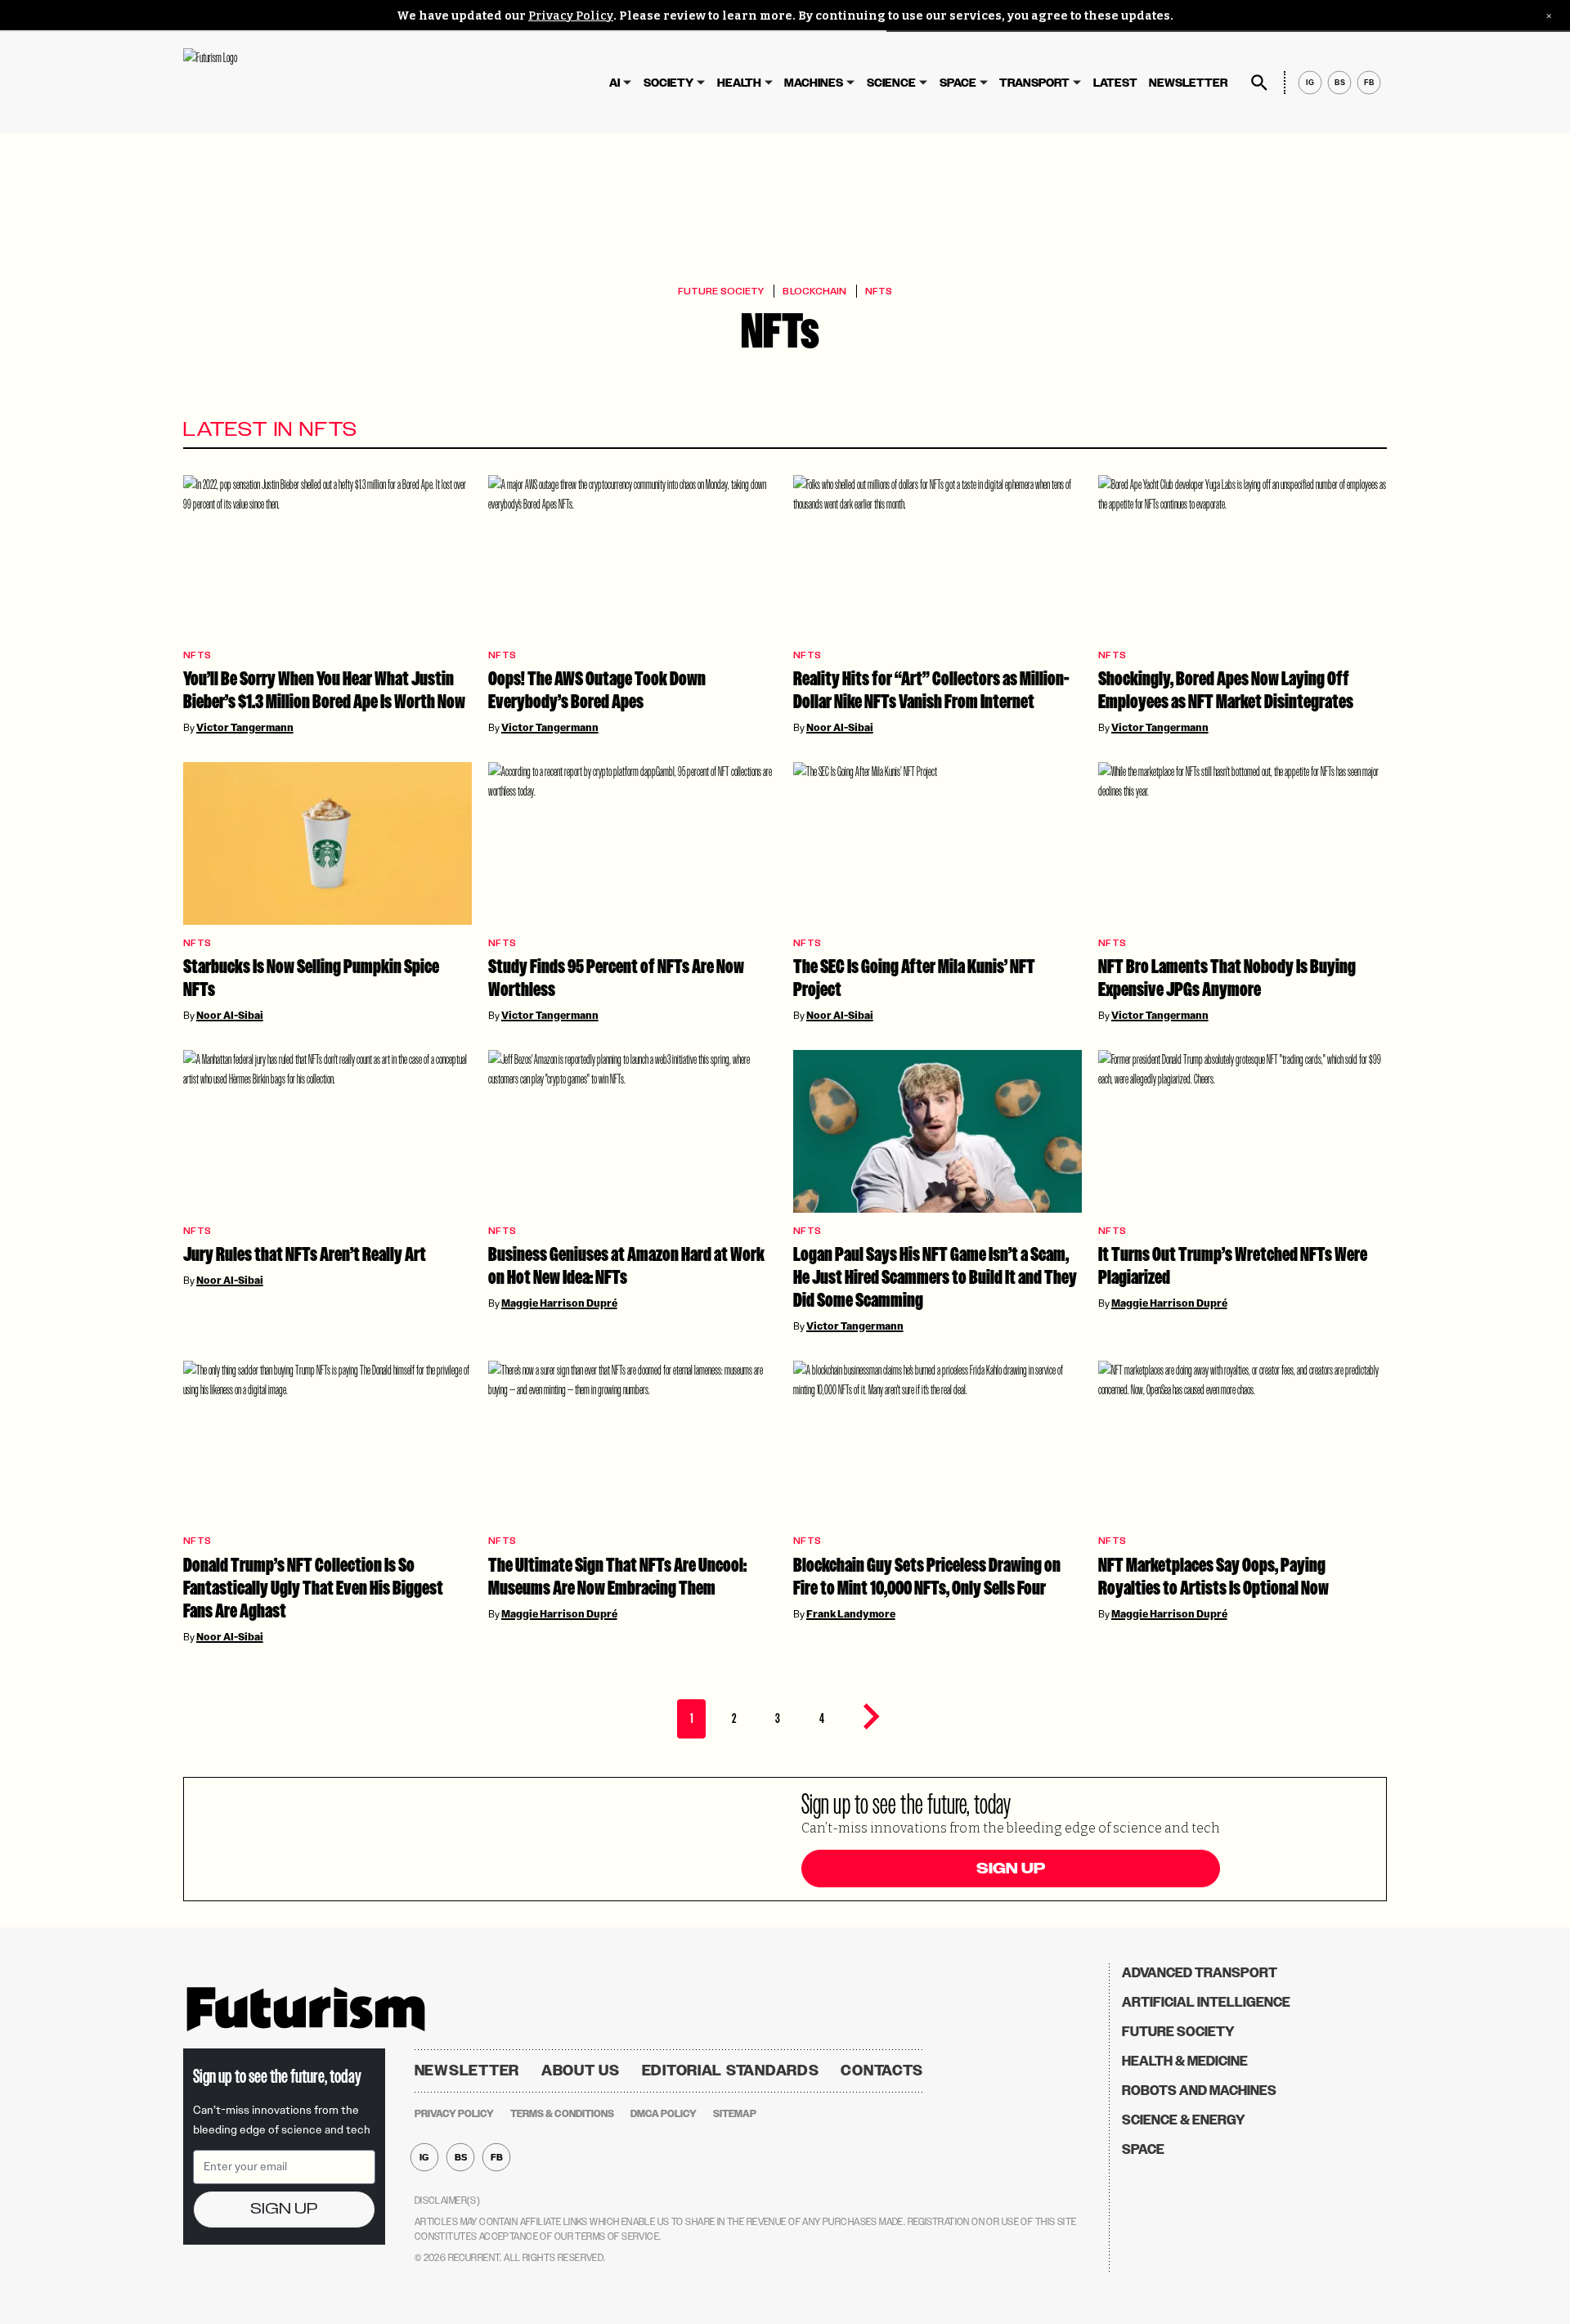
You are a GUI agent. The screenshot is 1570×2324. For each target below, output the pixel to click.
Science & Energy (1184, 2120)
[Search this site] (1259, 83)
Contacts (882, 2071)
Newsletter (1188, 83)
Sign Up (1011, 1869)
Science (891, 83)
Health (739, 83)
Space (958, 83)
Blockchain (814, 291)
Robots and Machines (1199, 2091)
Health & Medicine (1185, 2061)
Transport (1034, 83)
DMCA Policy (664, 2114)
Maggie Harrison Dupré (559, 1303)
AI (615, 83)
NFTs (879, 291)
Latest (1115, 83)
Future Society (721, 291)
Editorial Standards (731, 2071)
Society (668, 83)
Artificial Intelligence (1206, 2002)
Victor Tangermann (245, 728)
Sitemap (735, 2114)
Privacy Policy (571, 16)
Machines (814, 83)
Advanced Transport (1200, 1973)
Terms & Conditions (562, 2114)
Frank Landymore (851, 1614)
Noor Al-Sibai (840, 728)
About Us (581, 2071)
